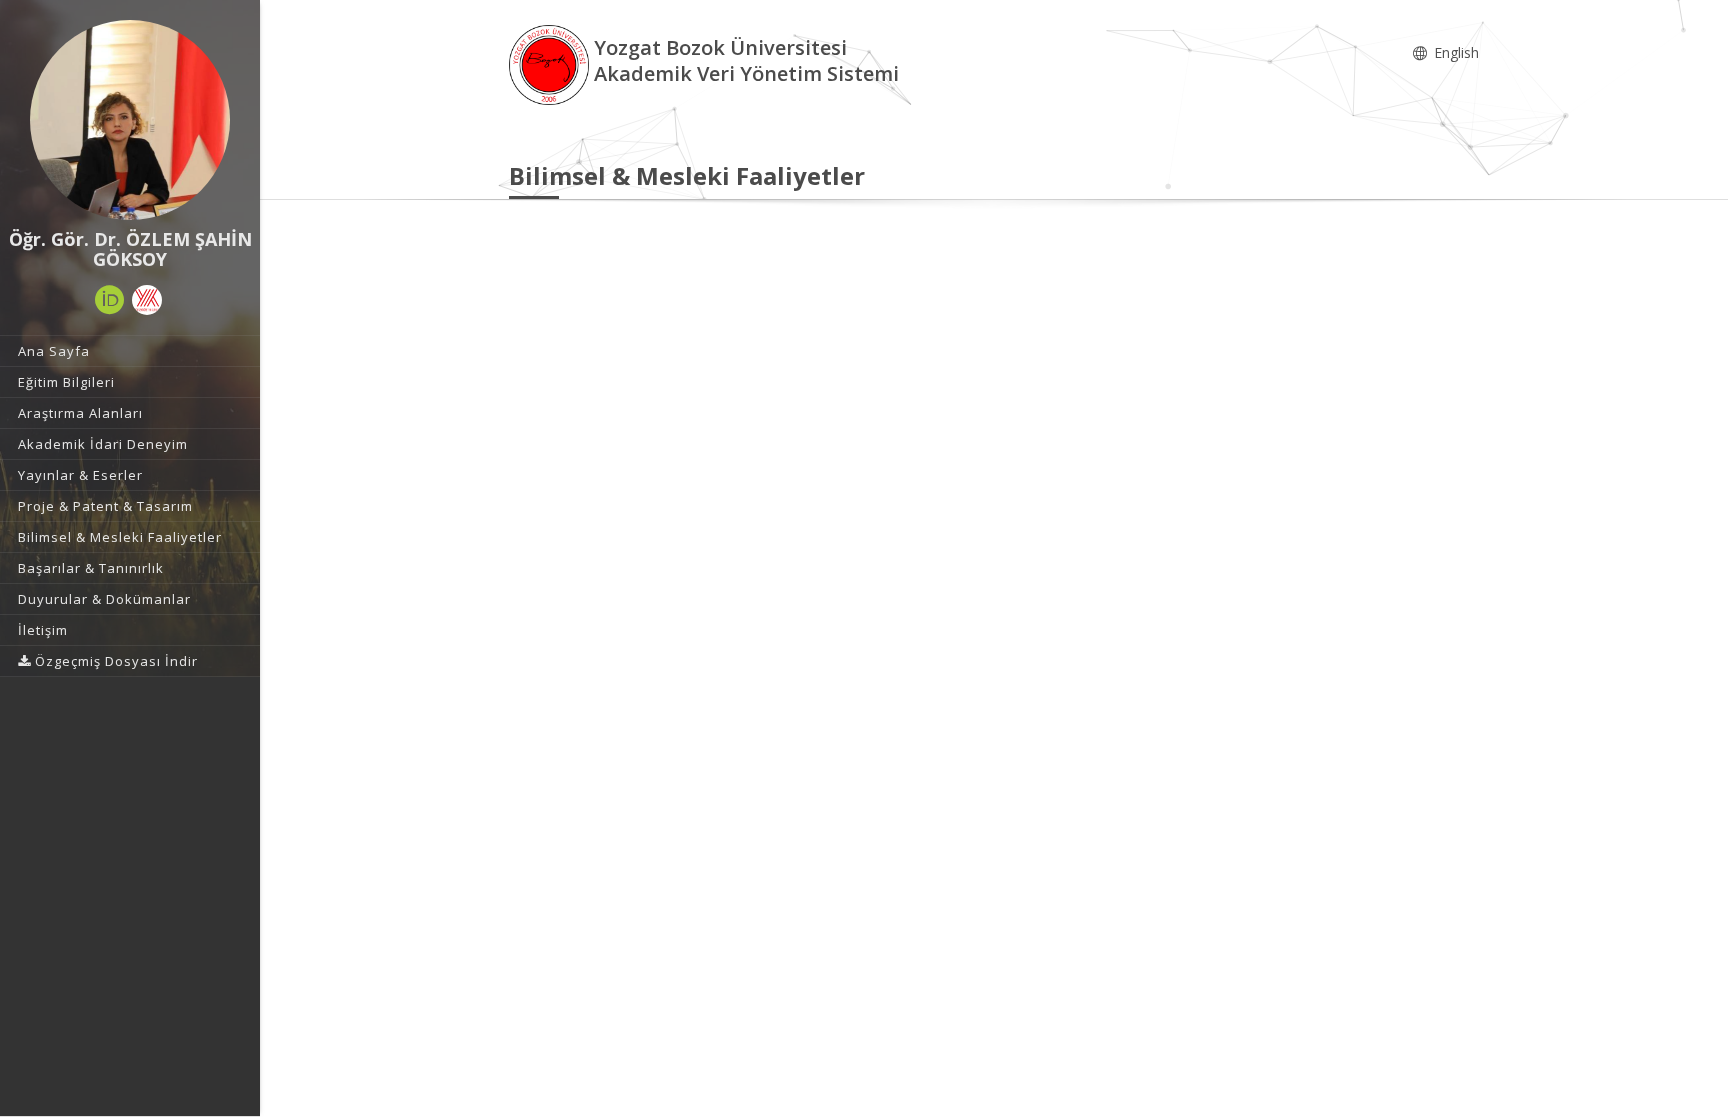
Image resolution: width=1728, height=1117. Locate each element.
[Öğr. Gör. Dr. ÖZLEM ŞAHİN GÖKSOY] (130, 120)
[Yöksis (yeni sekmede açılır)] (147, 300)
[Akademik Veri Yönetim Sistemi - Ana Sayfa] (551, 63)
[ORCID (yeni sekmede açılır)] (110, 300)
